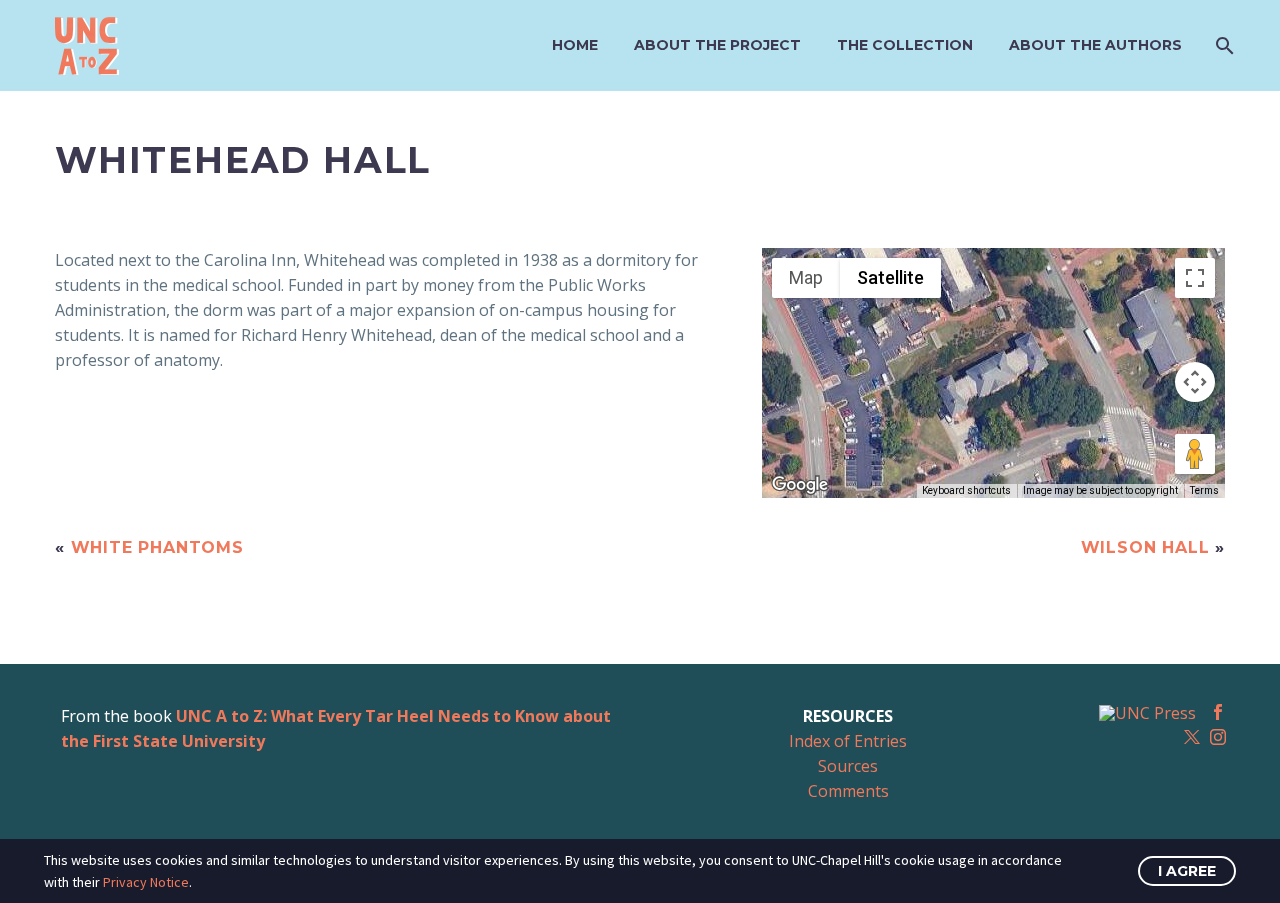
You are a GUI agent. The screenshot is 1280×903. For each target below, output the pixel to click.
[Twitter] (1192, 737)
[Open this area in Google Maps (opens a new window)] (800, 485)
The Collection (905, 45)
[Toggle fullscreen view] (1195, 278)
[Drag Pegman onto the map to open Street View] (1195, 454)
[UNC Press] (1147, 713)
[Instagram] (1218, 737)
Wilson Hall (1145, 547)
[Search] (1222, 45)
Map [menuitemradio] (806, 277)
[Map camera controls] (1195, 382)
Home (575, 45)
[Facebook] (1218, 712)
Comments (848, 791)
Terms (1204, 490)
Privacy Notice (146, 882)
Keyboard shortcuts (966, 490)
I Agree (1187, 871)
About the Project (717, 45)
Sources (848, 766)
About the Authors (1095, 45)
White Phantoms (157, 547)
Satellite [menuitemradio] (890, 277)
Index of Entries (848, 741)
